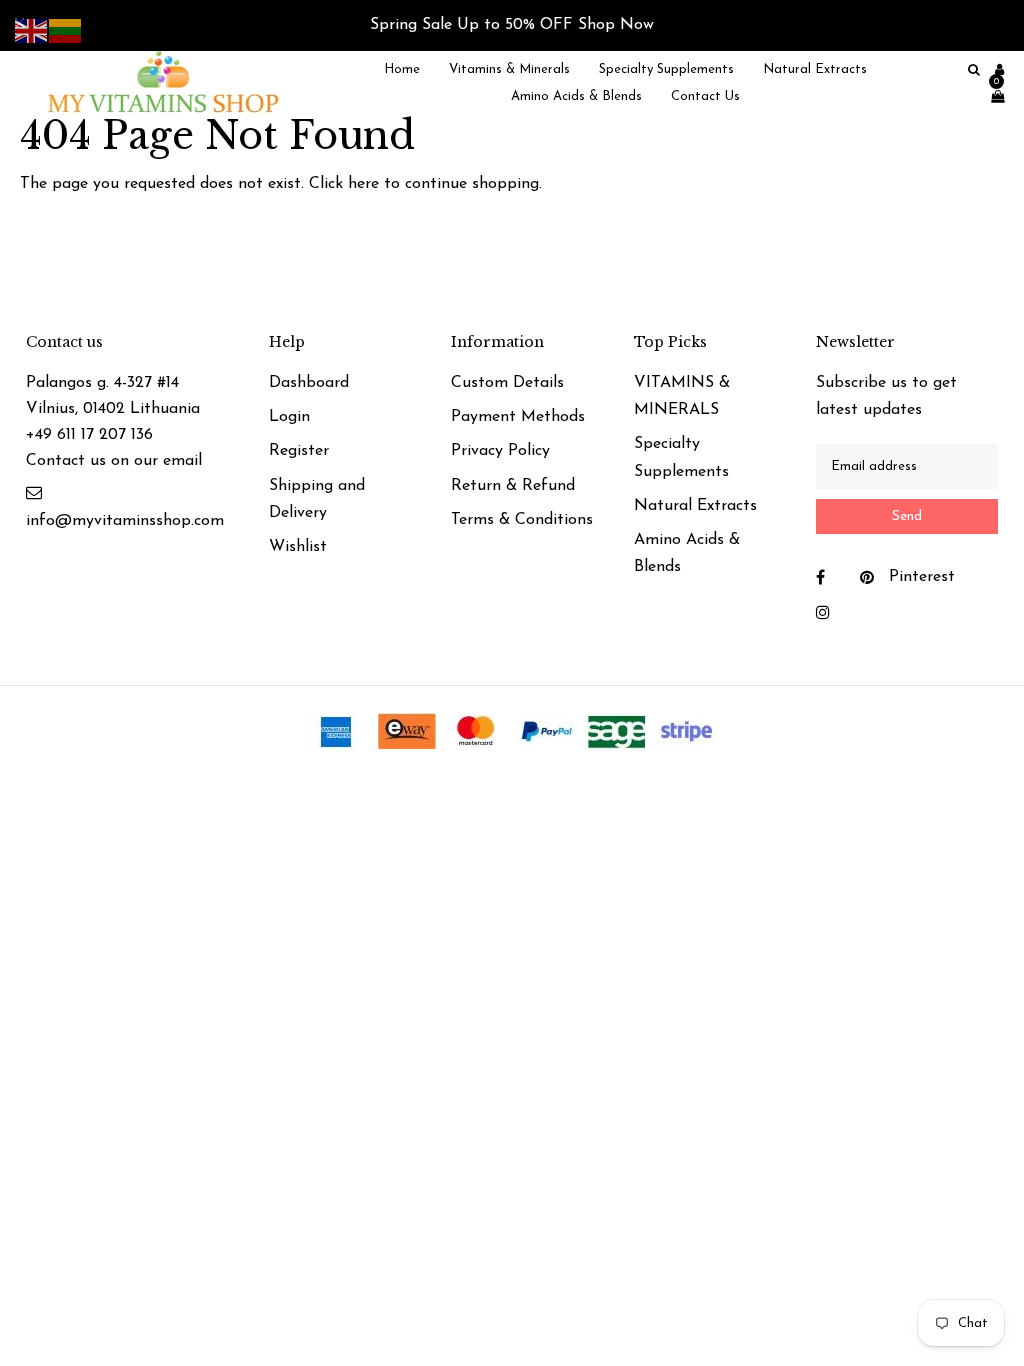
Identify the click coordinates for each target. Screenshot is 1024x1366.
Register (299, 451)
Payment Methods (518, 417)
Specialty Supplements (681, 457)
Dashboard (309, 383)
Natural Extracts (695, 506)
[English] (32, 30)
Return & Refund (513, 486)
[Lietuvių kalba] (66, 30)
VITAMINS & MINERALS (682, 396)
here (363, 184)
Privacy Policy (500, 451)
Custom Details (507, 383)
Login (289, 417)
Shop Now (616, 25)
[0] (992, 96)
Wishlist (298, 547)
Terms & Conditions (522, 520)
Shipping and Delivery (317, 499)
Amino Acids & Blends (687, 553)
